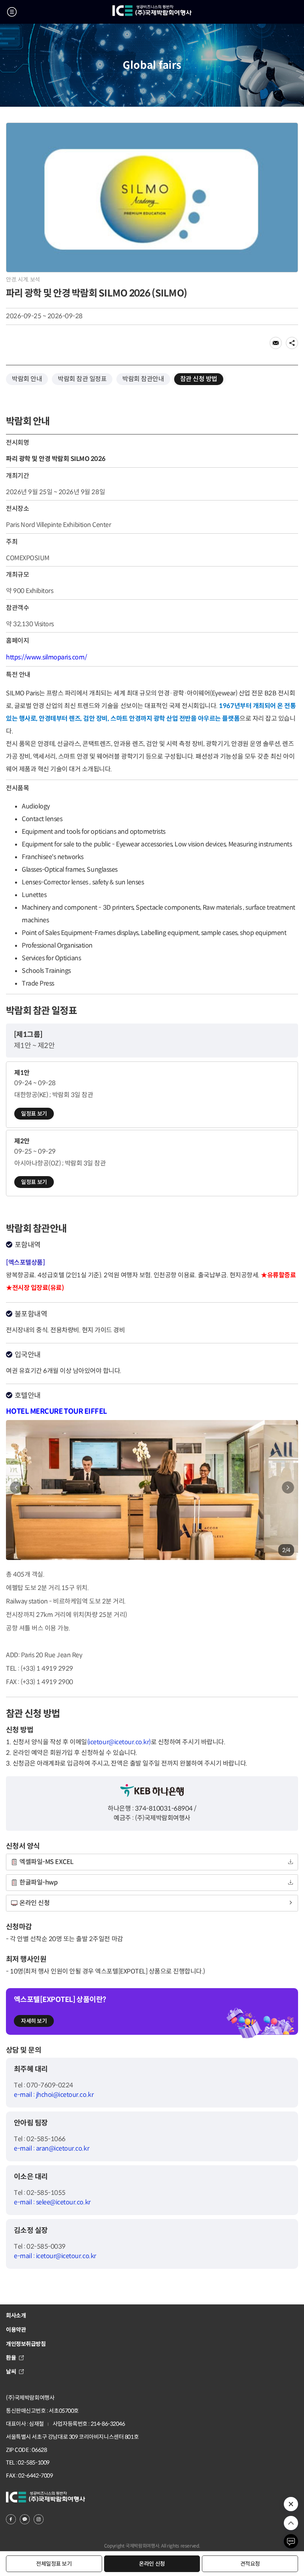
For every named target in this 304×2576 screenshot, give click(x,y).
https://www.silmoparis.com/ (46, 657)
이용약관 (16, 2330)
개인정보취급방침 (26, 2344)
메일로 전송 (276, 343)
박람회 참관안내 (143, 379)
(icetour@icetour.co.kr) (119, 1742)
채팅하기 (291, 2541)
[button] (288, 1487)
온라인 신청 (152, 2564)
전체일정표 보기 (54, 2564)
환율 (11, 2358)
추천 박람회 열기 (291, 2504)
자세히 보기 (34, 2021)
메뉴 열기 (12, 12)
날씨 (11, 2372)
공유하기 (292, 343)
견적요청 (250, 2564)
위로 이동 (291, 2523)
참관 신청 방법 (199, 379)
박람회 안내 (27, 379)
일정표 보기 (34, 1114)
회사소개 (16, 2315)
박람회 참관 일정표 (82, 379)
